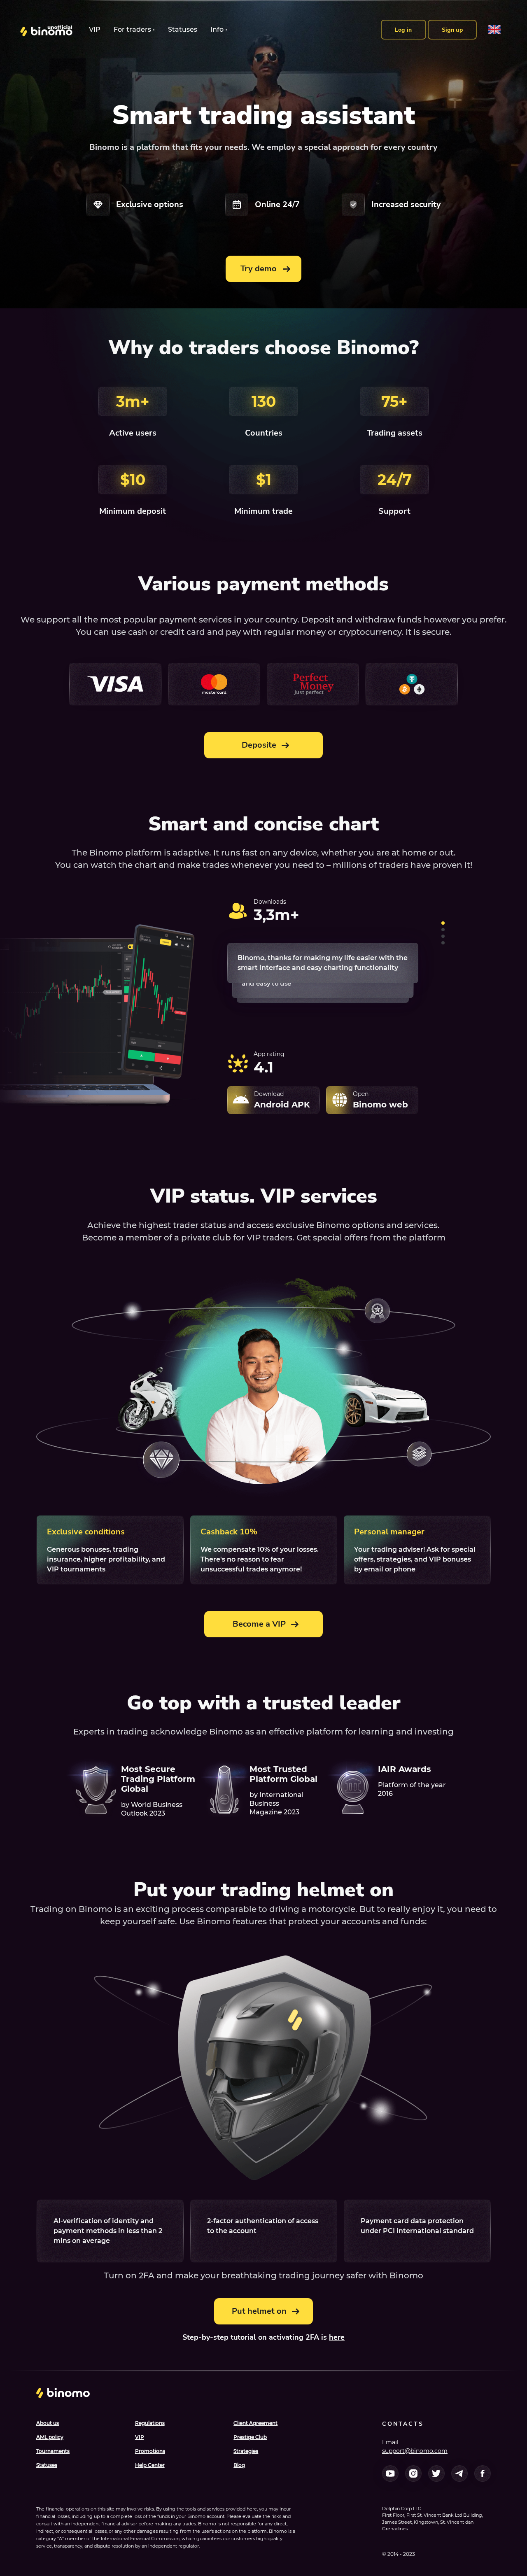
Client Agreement (255, 2423)
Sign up (452, 30)
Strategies (246, 2451)
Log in (403, 30)
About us (48, 2423)
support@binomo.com (415, 2451)
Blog (239, 2465)
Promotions (150, 2451)
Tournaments (53, 2451)
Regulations (150, 2423)
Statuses (183, 29)
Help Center (150, 2465)
